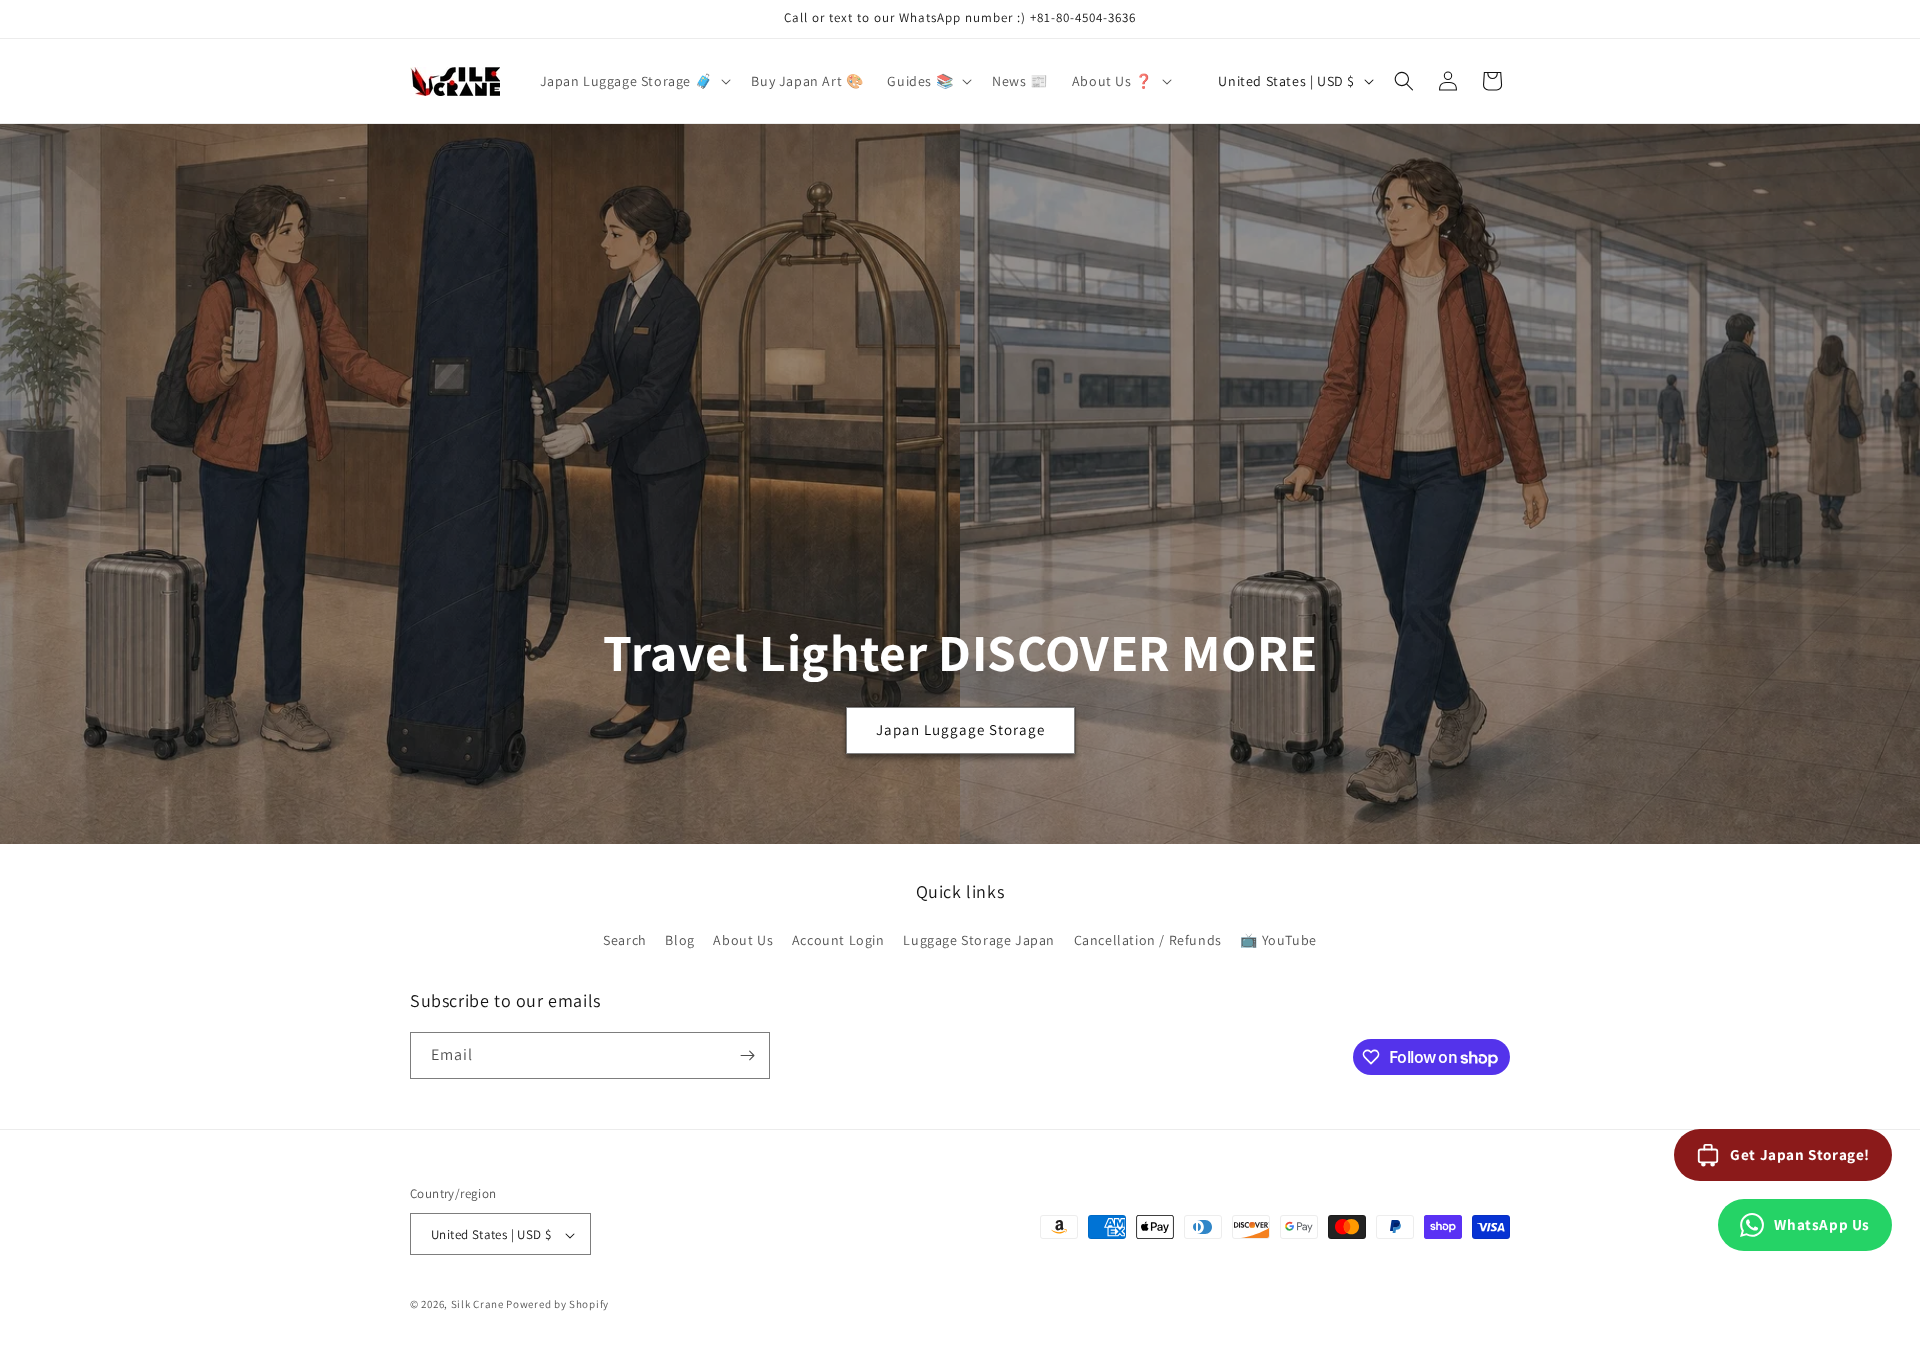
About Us (743, 941)
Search (625, 941)
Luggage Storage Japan (979, 941)
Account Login (838, 941)
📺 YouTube (1278, 941)
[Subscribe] (747, 1055)
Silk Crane (477, 1305)
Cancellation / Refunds (1148, 941)
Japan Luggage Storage (960, 730)
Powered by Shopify (557, 1305)
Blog (679, 941)
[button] (634, 81)
